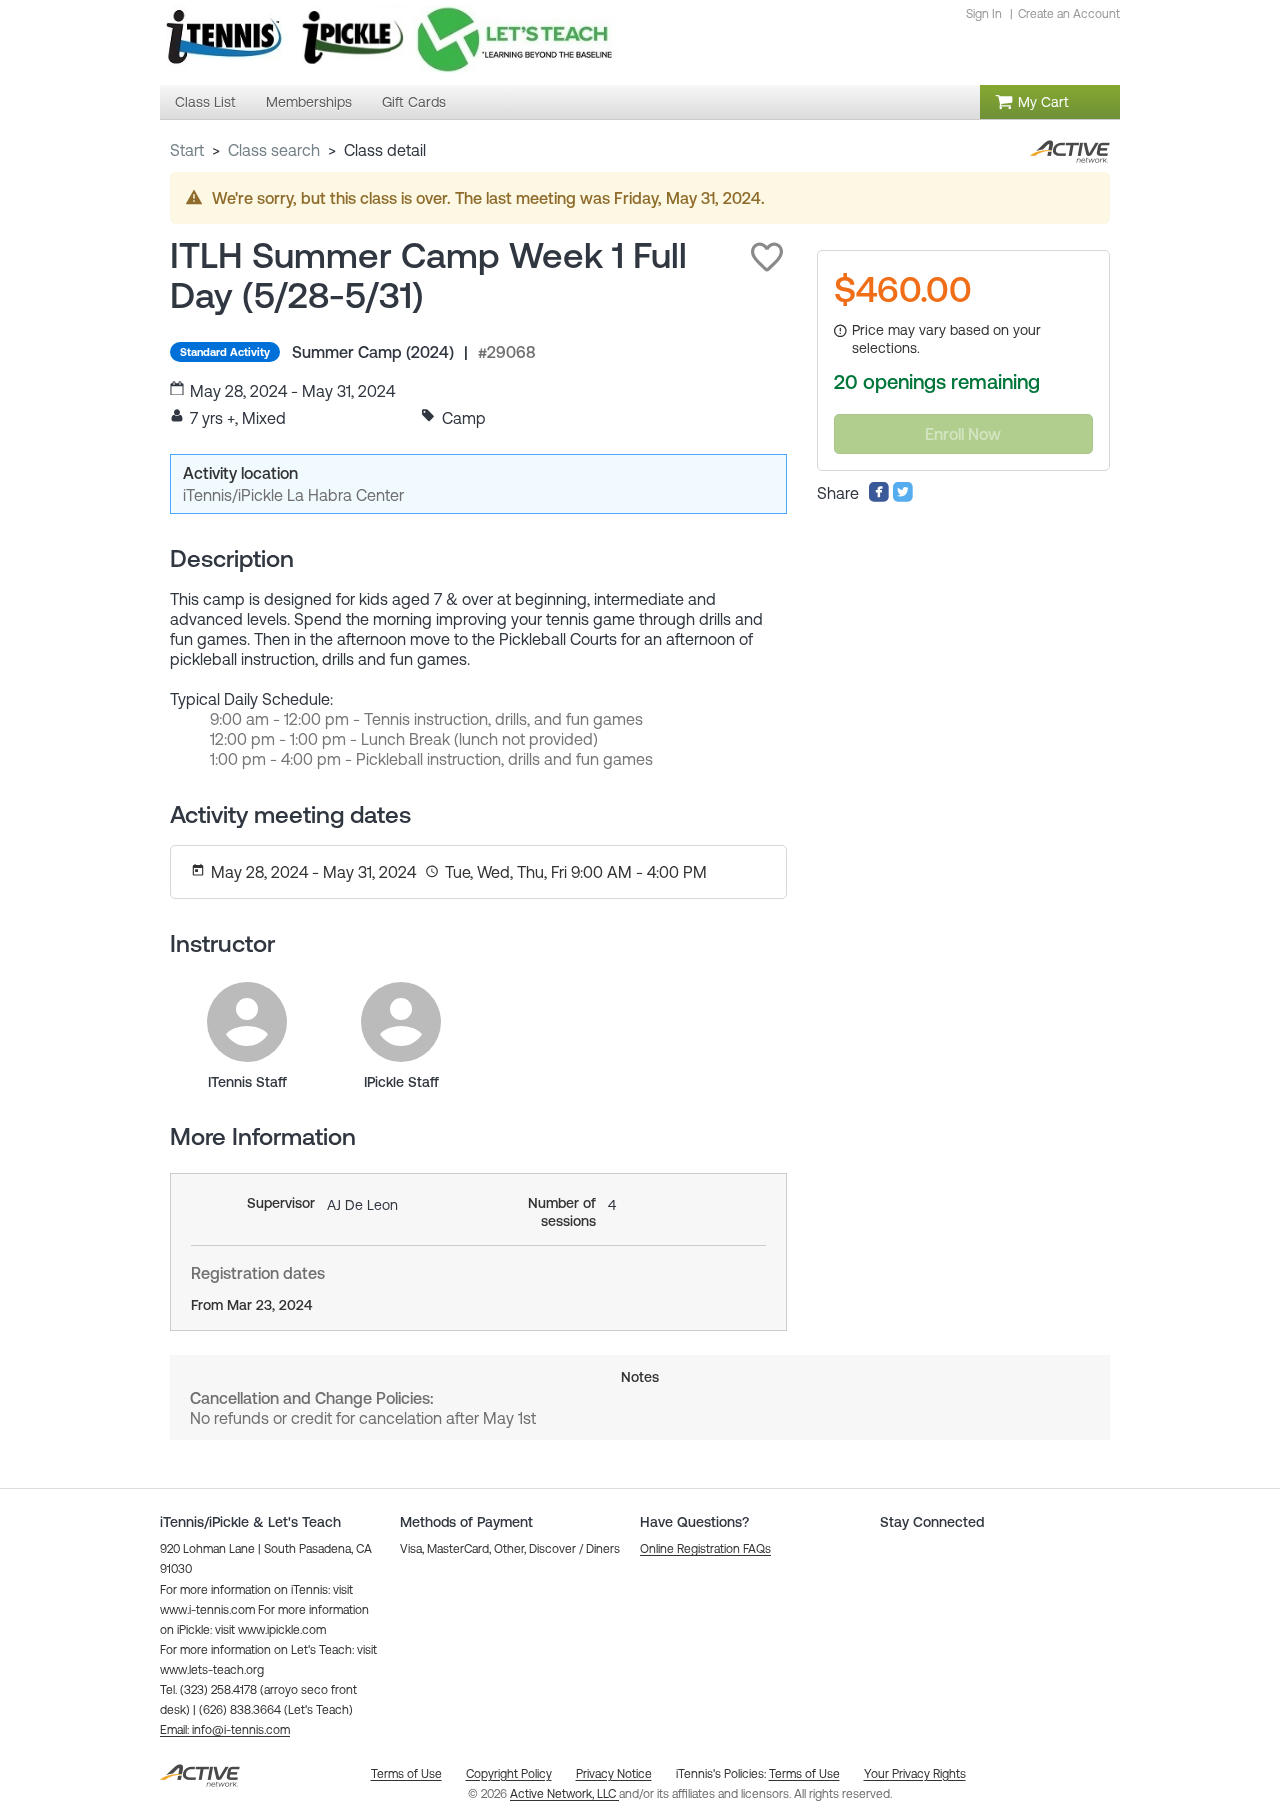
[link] (247, 1022)
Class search (274, 150)
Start (187, 150)
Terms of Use (804, 1774)
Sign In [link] (984, 14)
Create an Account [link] (1069, 14)
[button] (767, 257)
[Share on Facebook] (879, 497)
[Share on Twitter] (903, 497)
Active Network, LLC (564, 1794)
